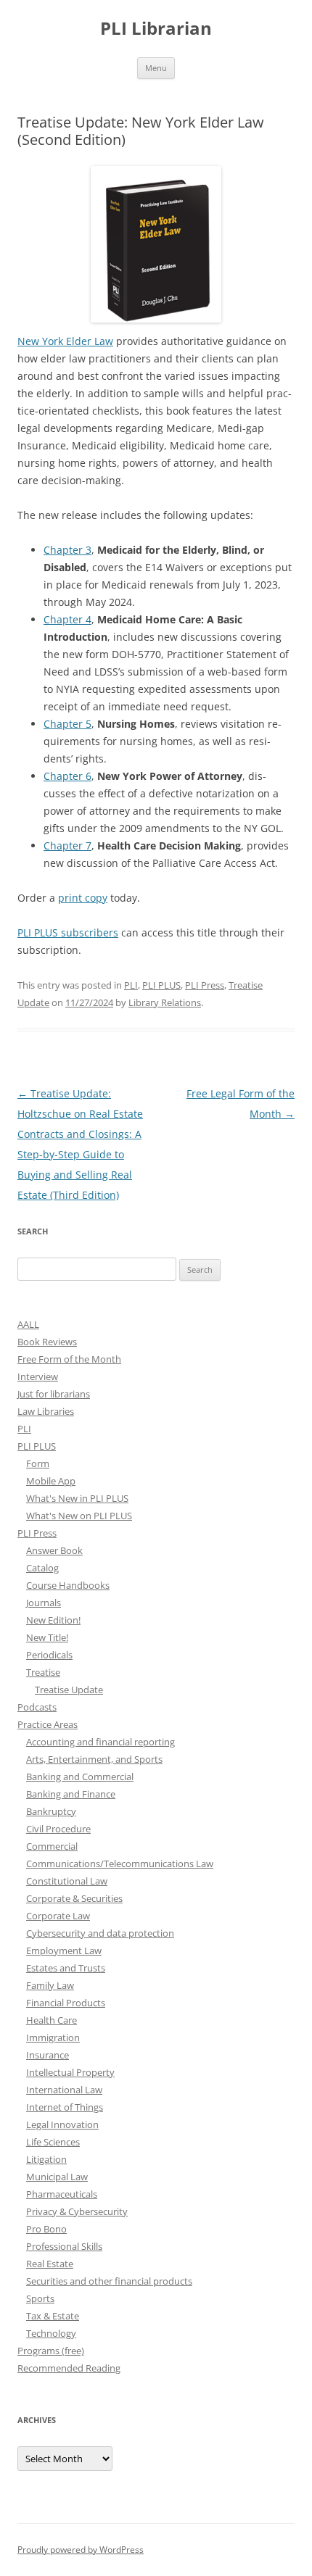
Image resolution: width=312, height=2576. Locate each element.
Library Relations (165, 1002)
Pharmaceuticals (62, 2194)
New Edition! (53, 1620)
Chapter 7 (67, 845)
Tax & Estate (53, 2316)
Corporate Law (58, 1916)
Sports (40, 2298)
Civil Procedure (58, 1829)
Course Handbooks (68, 1585)
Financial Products (66, 2003)
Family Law (50, 1985)
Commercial (52, 1846)
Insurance (48, 2055)
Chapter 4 (67, 619)
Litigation (46, 2159)
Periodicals (49, 1655)
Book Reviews (47, 1342)
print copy (83, 898)
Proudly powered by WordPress (81, 2550)
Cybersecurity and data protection (100, 1933)
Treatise (43, 1672)
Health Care (52, 2020)
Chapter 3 (67, 550)
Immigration (53, 2037)
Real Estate (50, 2264)
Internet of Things (65, 2107)
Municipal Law (57, 2177)
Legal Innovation (62, 2124)
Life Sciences (53, 2142)
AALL (28, 1324)
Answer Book (54, 1550)
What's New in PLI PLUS (77, 1498)
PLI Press (205, 985)
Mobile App (51, 1481)
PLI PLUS (161, 985)
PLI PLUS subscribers (68, 932)
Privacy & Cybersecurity (77, 2211)
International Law (64, 2090)
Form (38, 1463)
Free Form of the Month (69, 1359)
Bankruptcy (51, 1811)
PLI (131, 985)
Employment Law (64, 1950)
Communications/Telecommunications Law (120, 1864)
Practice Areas (48, 1724)
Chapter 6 (67, 776)
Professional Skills (64, 2246)
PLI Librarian (156, 29)
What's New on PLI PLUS (79, 1516)
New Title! (47, 1637)
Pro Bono (46, 2229)
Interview (38, 1376)
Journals (44, 1603)
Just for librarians (54, 1394)
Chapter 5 (67, 724)
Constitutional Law (67, 1881)
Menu (156, 68)
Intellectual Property (70, 2072)
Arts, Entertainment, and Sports (94, 1759)
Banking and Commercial (80, 1777)
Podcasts (37, 1707)
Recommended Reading (69, 2368)
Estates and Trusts (66, 1968)
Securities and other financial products (109, 2281)
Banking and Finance (71, 1794)
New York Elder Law (65, 341)
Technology (51, 2333)
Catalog (42, 1568)
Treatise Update (69, 1690)
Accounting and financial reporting (100, 1742)
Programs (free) (51, 2351)
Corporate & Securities (74, 1898)
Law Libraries (46, 1411)
